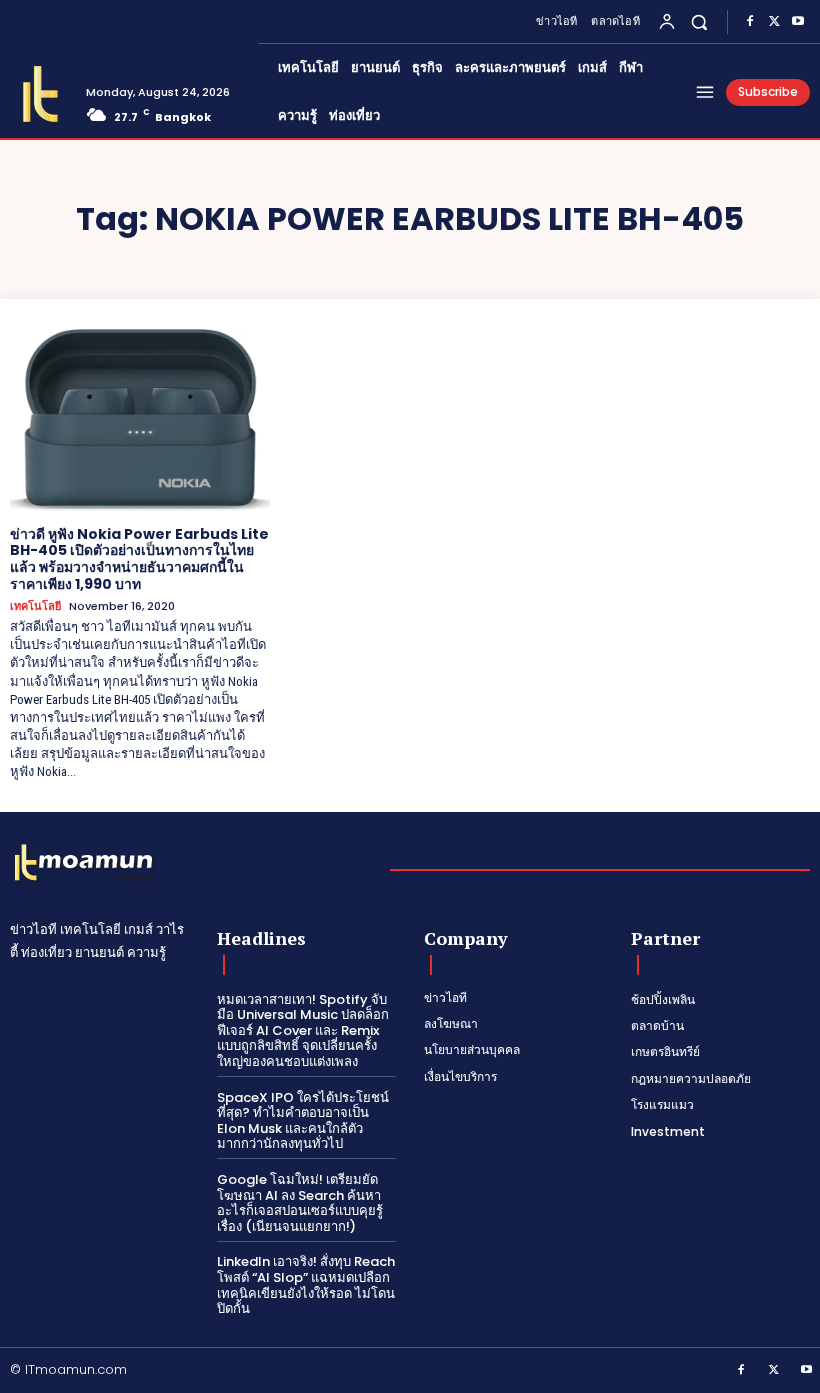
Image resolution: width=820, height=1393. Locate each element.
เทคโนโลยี (35, 606)
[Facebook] (750, 22)
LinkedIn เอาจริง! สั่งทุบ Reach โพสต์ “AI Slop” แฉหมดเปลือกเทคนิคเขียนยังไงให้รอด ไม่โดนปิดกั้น (306, 1285)
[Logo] (40, 94)
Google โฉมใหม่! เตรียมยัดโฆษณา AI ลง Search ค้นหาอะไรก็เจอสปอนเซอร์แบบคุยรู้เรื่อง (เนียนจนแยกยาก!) (300, 1203)
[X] (774, 22)
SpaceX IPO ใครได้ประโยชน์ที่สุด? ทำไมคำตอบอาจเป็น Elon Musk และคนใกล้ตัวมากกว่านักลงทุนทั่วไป (303, 1121)
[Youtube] (798, 22)
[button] (699, 21)
